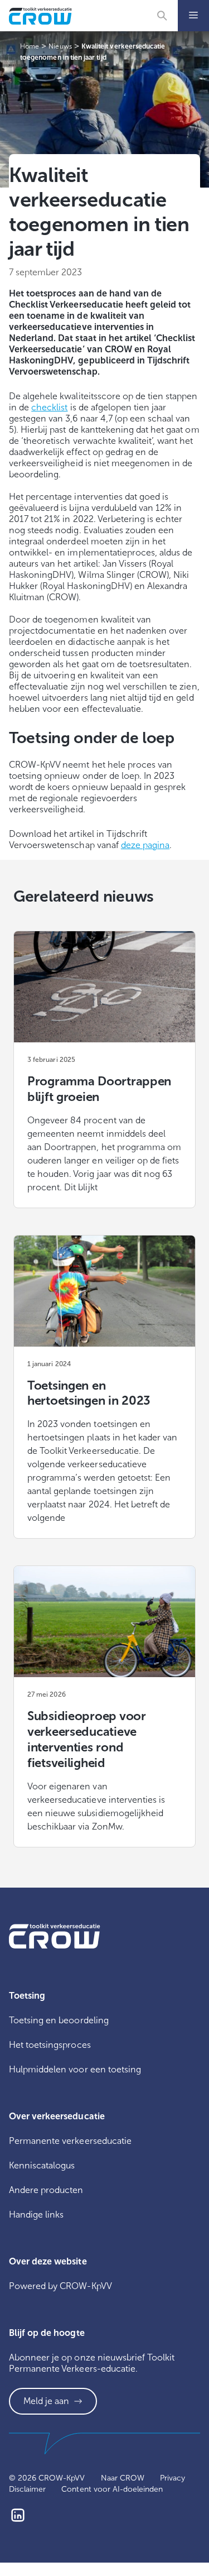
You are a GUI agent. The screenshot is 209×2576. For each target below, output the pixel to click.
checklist (49, 407)
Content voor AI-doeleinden (112, 2489)
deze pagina (145, 845)
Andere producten (46, 2190)
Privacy (172, 2478)
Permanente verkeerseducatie (70, 2141)
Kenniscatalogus (42, 2165)
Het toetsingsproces (50, 2045)
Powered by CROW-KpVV (60, 2286)
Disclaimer (27, 2489)
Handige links (36, 2215)
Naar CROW (123, 2478)
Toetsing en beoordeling (59, 2020)
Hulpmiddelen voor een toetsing (75, 2069)
